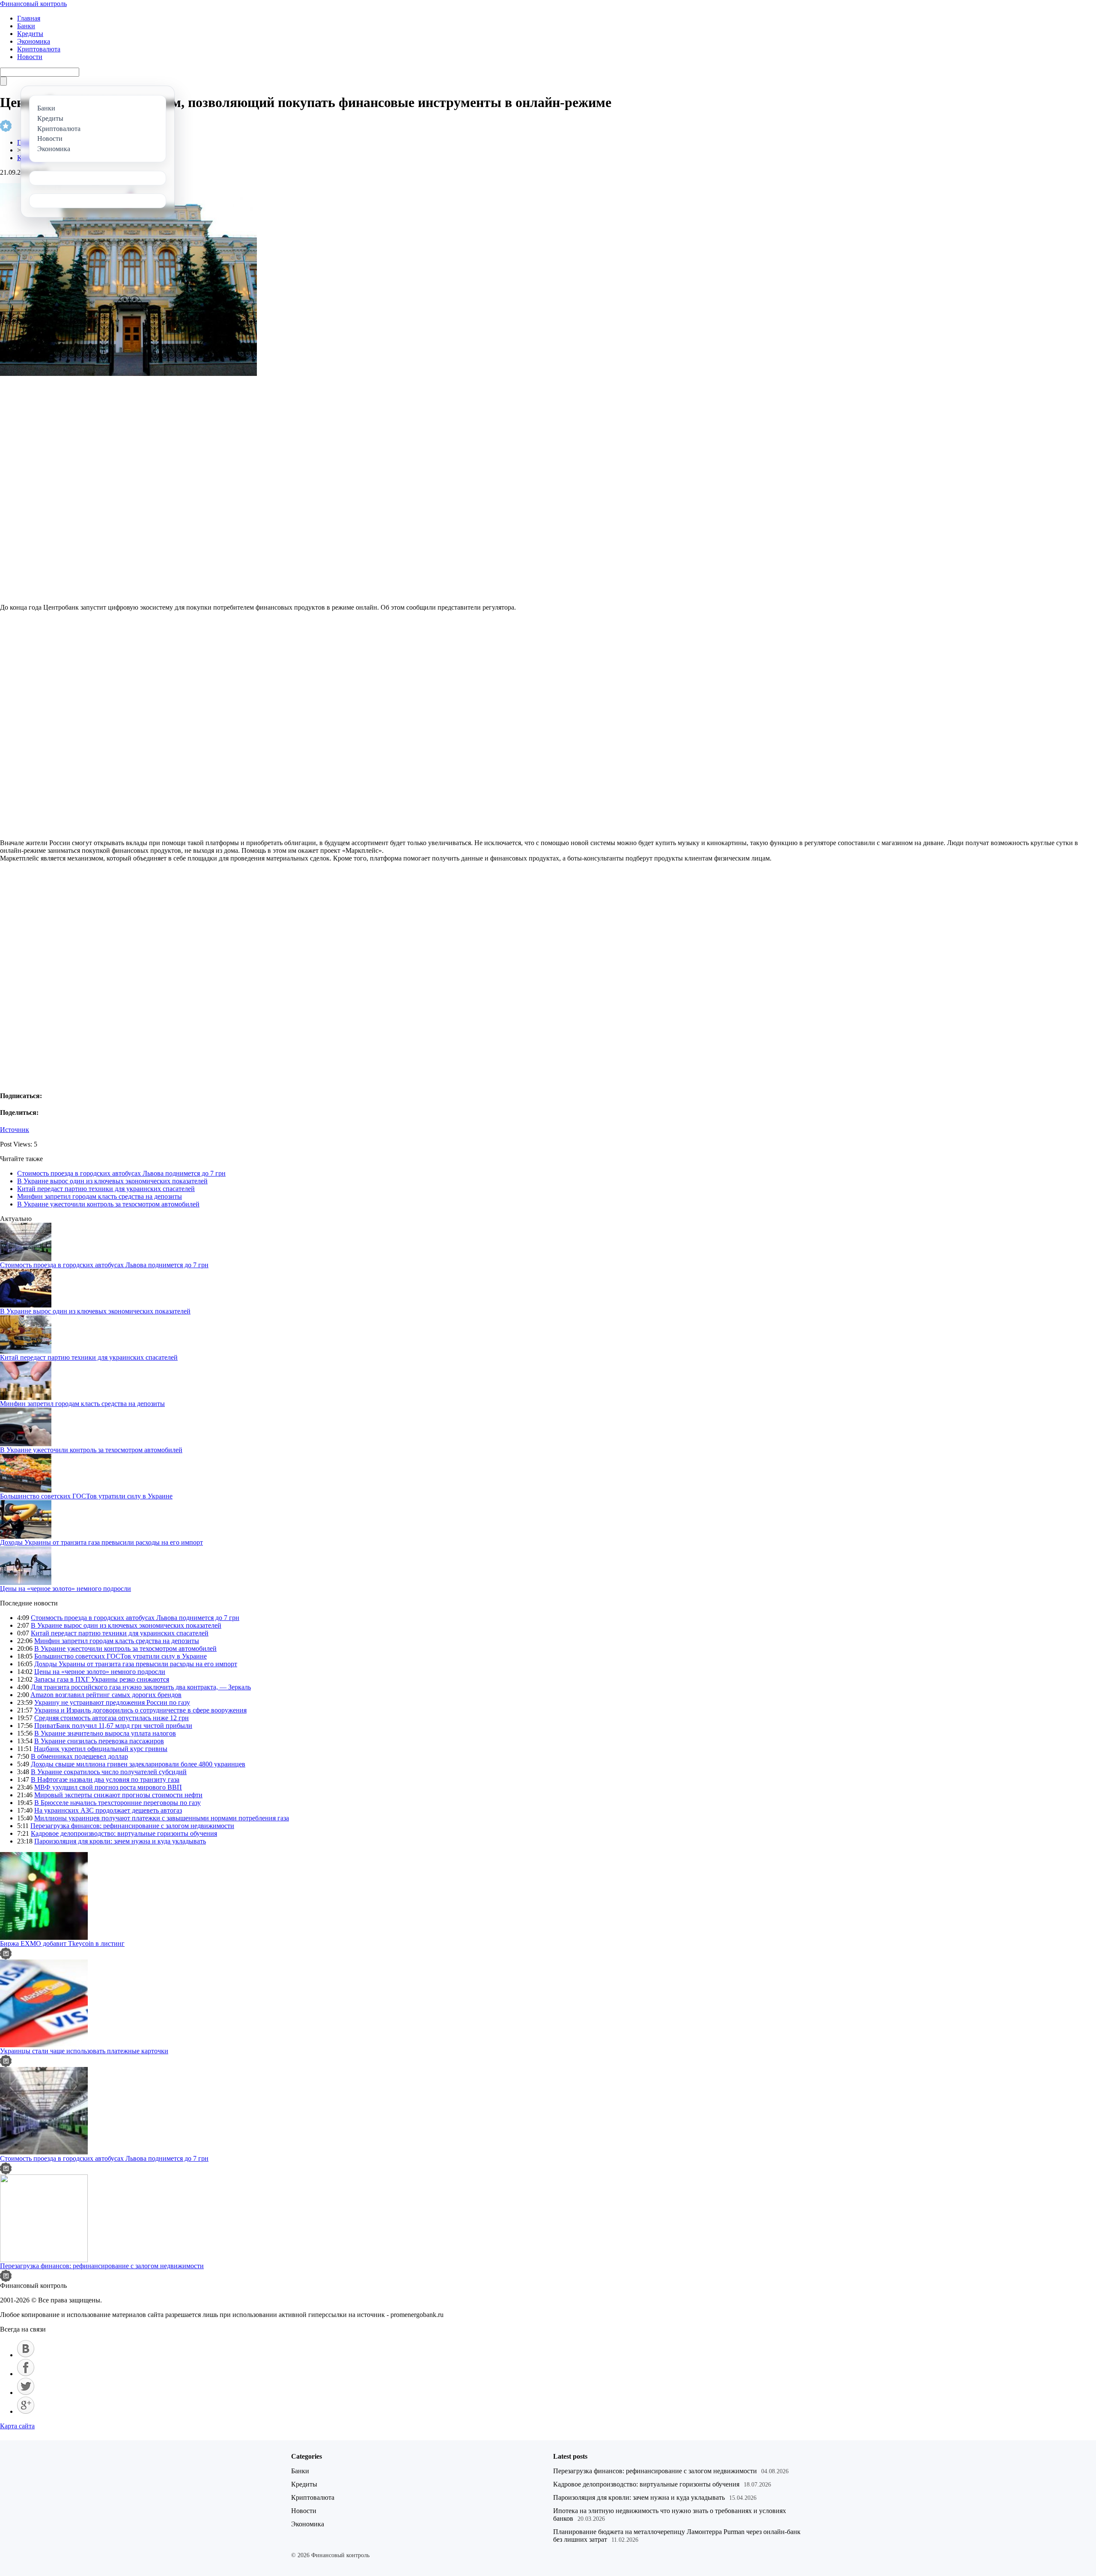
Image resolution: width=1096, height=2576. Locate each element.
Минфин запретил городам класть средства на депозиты (100, 1196)
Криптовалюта (39, 49)
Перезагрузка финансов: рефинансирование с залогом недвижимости (132, 1826)
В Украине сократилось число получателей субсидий (109, 1772)
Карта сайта (17, 2426)
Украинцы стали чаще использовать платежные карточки (84, 2051)
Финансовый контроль (33, 4)
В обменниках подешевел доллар (79, 1756)
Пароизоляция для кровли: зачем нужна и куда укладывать (120, 1841)
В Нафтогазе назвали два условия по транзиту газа (105, 1779)
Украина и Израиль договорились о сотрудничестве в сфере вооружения (140, 1710)
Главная (29, 18)
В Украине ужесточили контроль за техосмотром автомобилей (108, 1204)
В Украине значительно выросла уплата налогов (105, 1733)
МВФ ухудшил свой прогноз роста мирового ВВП (108, 1787)
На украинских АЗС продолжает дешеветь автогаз (108, 1810)
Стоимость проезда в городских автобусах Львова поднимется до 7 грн (121, 1173)
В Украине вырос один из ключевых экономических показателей (112, 1181)
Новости (30, 57)
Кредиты (30, 34)
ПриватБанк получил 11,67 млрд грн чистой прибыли (113, 1726)
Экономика (34, 41)
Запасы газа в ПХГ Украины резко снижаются (102, 1679)
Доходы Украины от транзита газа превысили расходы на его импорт (101, 1542)
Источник (15, 1130)
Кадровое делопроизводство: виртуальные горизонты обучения (124, 1833)
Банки (26, 26)
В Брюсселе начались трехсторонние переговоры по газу (118, 1803)
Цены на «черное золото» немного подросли (66, 1589)
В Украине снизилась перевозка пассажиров (99, 1741)
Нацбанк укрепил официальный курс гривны (101, 1749)
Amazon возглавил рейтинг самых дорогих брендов (106, 1695)
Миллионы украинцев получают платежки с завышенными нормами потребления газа (162, 1818)
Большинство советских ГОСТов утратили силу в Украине (86, 1496)
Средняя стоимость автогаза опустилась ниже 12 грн (112, 1718)
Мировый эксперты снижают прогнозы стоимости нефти (118, 1795)
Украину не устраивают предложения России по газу (112, 1702)
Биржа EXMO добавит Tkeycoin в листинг (62, 1943)
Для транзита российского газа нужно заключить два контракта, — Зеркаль (141, 1687)
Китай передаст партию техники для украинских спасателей (106, 1189)
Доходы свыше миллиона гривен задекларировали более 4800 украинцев (138, 1764)
